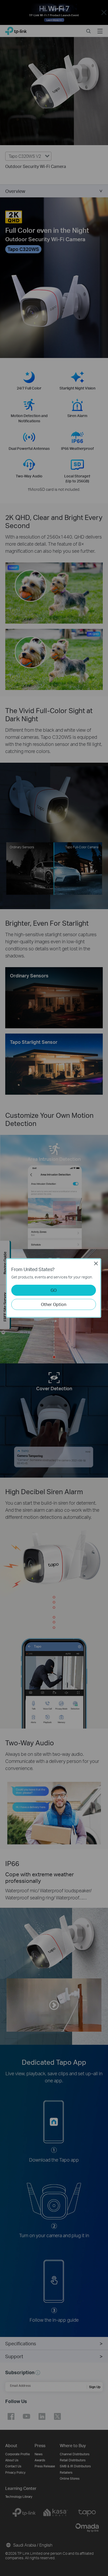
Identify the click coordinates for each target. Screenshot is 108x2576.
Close (96, 1263)
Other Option (54, 1304)
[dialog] (54, 1288)
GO (54, 1290)
